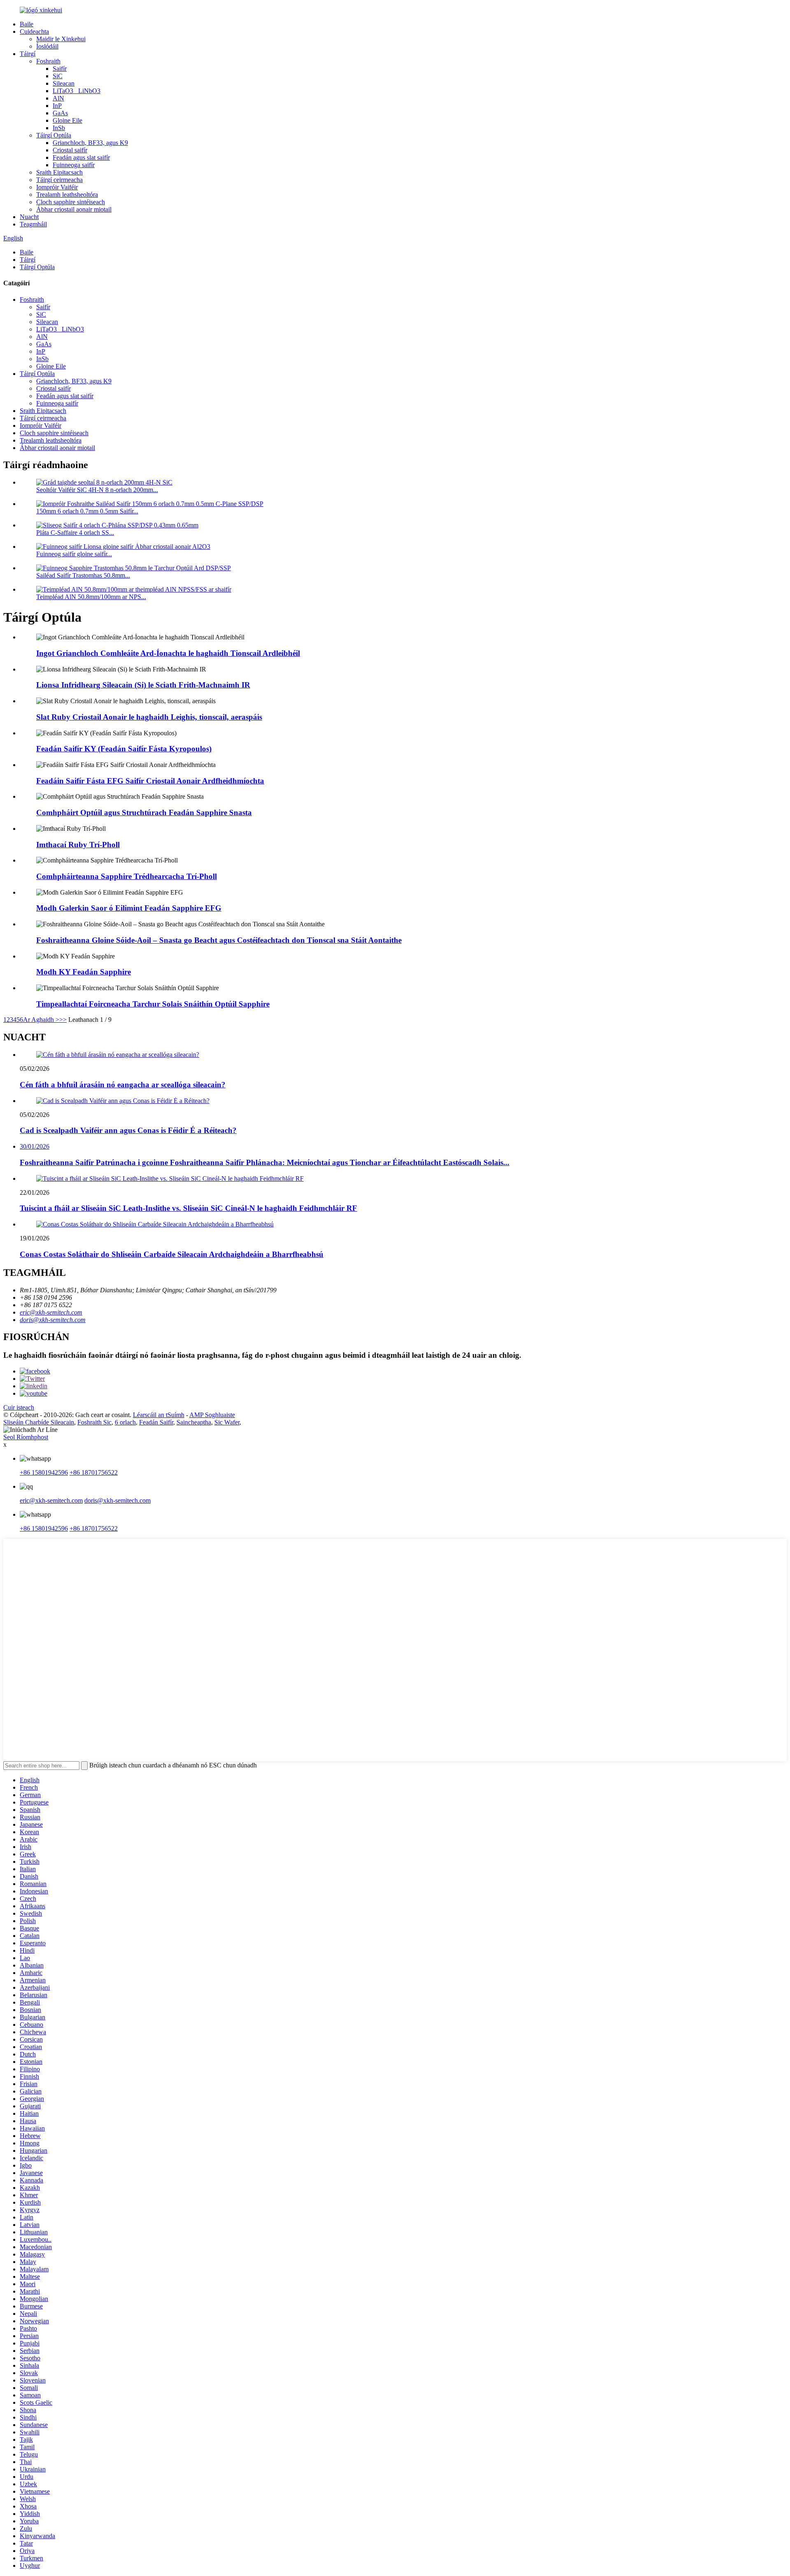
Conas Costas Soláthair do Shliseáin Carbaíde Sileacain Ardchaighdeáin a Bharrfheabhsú (172, 1254)
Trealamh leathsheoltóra (67, 195)
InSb (59, 128)
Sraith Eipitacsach (59, 172)
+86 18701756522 (94, 1472)
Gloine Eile (67, 120)
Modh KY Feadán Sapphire (84, 972)
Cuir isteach (19, 1407)
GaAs (60, 113)
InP (57, 106)
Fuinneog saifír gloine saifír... (74, 554)
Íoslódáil (47, 46)
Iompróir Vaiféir (57, 187)
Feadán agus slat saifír (81, 157)
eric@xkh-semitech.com (51, 1312)
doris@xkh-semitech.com (53, 1320)
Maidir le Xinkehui (61, 39)
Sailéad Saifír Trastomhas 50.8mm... (83, 575)
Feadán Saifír (156, 1422)
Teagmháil (33, 224)
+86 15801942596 (44, 1472)
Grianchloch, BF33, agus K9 (90, 143)
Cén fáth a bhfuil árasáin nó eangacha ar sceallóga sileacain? (123, 1085)
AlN (58, 98)
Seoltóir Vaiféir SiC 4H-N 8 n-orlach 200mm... (97, 490)
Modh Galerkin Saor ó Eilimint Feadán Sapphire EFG (129, 908)
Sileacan (64, 83)
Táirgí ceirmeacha (59, 180)
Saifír (60, 69)
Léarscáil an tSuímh (159, 1415)
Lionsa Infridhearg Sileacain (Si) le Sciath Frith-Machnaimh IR (143, 685)
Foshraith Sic (94, 1422)
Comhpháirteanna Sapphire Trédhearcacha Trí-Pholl (127, 876)
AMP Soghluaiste (212, 1415)
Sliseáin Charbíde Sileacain (39, 1422)
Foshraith (48, 61)
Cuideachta (34, 31)
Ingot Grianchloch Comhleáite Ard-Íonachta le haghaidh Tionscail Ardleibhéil (168, 653)
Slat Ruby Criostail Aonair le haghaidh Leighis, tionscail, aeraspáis (149, 717)
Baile (27, 24)
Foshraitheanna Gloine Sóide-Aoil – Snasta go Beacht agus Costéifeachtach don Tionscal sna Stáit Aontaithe (219, 940)
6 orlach (125, 1422)
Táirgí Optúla (54, 135)
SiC (58, 76)
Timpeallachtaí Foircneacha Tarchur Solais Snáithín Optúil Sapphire (153, 1004)
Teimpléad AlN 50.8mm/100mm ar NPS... (91, 597)
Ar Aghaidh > (41, 1020)
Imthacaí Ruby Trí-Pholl (78, 845)
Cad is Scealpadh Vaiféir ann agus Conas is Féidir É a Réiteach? (128, 1130)
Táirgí (28, 54)
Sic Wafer (227, 1422)
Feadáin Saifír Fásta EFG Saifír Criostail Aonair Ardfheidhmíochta (150, 781)
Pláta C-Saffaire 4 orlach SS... (75, 533)
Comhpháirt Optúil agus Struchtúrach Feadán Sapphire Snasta (144, 812)
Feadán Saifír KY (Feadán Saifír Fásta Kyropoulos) (124, 749)
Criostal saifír (70, 150)
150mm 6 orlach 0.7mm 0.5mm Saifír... (87, 511)
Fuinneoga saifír (74, 165)
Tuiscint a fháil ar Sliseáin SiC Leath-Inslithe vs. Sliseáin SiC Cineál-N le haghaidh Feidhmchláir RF (188, 1208)
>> (63, 1020)
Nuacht (29, 217)
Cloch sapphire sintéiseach (71, 202)
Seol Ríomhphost (26, 1437)
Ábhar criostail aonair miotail (74, 209)
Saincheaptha (194, 1422)
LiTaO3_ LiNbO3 (77, 91)
